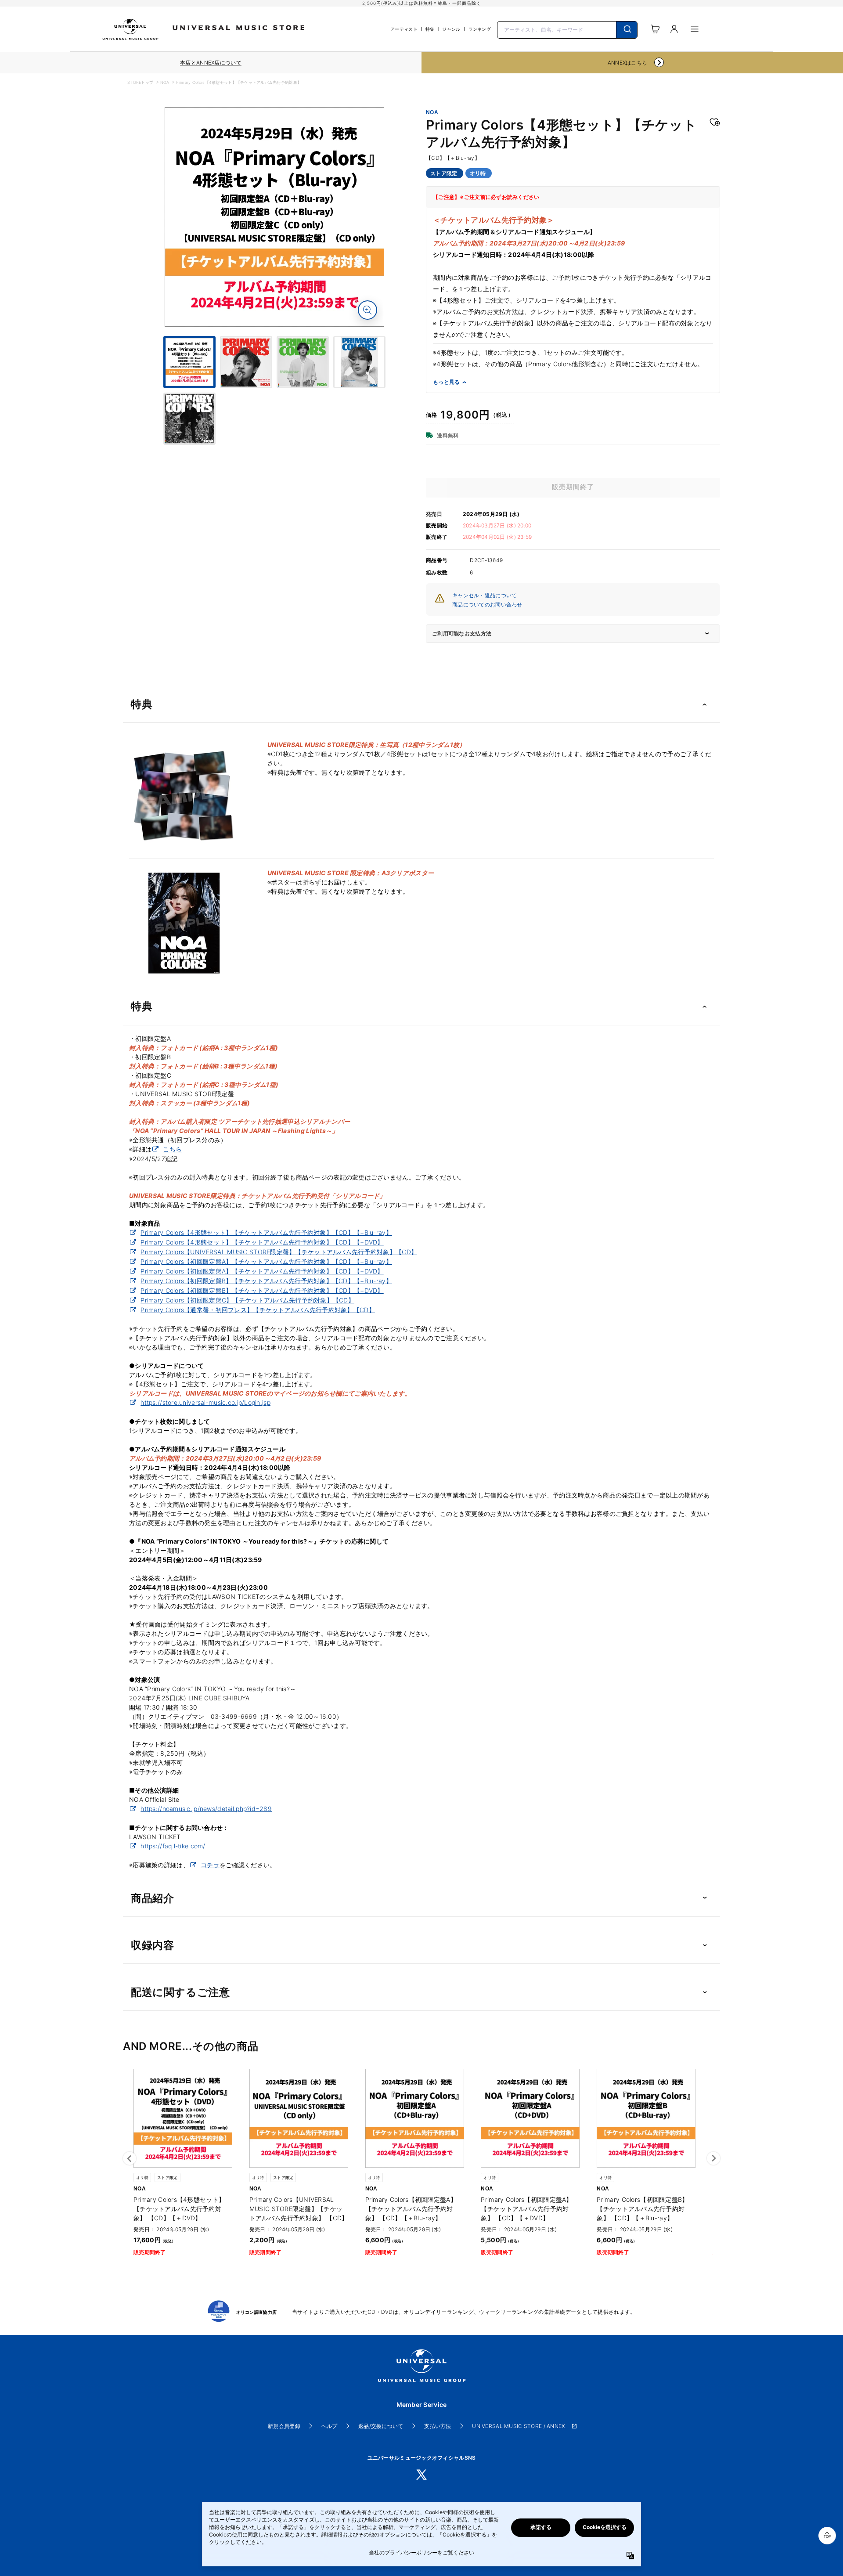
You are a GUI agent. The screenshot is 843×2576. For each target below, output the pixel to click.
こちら (172, 1149)
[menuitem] (274, 396)
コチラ (210, 1865)
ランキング (480, 29)
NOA (165, 82)
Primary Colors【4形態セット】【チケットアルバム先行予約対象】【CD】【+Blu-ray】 (266, 1232)
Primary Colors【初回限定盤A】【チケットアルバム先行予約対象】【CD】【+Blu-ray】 (266, 1261)
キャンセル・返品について (485, 595)
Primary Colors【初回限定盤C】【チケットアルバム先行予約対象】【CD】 (247, 1300)
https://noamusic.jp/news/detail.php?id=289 (206, 1809)
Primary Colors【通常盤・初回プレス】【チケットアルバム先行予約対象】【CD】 (258, 1310)
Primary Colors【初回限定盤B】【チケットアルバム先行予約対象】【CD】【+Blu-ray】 (266, 1281)
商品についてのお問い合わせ (487, 604)
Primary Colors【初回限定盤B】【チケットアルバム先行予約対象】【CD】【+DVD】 (262, 1290)
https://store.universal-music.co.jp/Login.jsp (205, 1402)
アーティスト (404, 29)
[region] (211, 63)
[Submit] (627, 30)
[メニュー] (695, 29)
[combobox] (567, 29)
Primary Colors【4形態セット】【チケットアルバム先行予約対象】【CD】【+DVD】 (262, 1242)
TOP (827, 2537)
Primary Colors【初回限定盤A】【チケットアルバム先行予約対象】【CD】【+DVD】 (262, 1271)
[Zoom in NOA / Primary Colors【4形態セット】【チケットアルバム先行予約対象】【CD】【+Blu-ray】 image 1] (367, 310)
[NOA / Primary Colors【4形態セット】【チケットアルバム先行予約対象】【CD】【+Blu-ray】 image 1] (274, 217)
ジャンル (451, 29)
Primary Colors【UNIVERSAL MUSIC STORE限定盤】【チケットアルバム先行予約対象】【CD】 (279, 1252)
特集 (430, 29)
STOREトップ (140, 82)
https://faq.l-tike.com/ (173, 1846)
